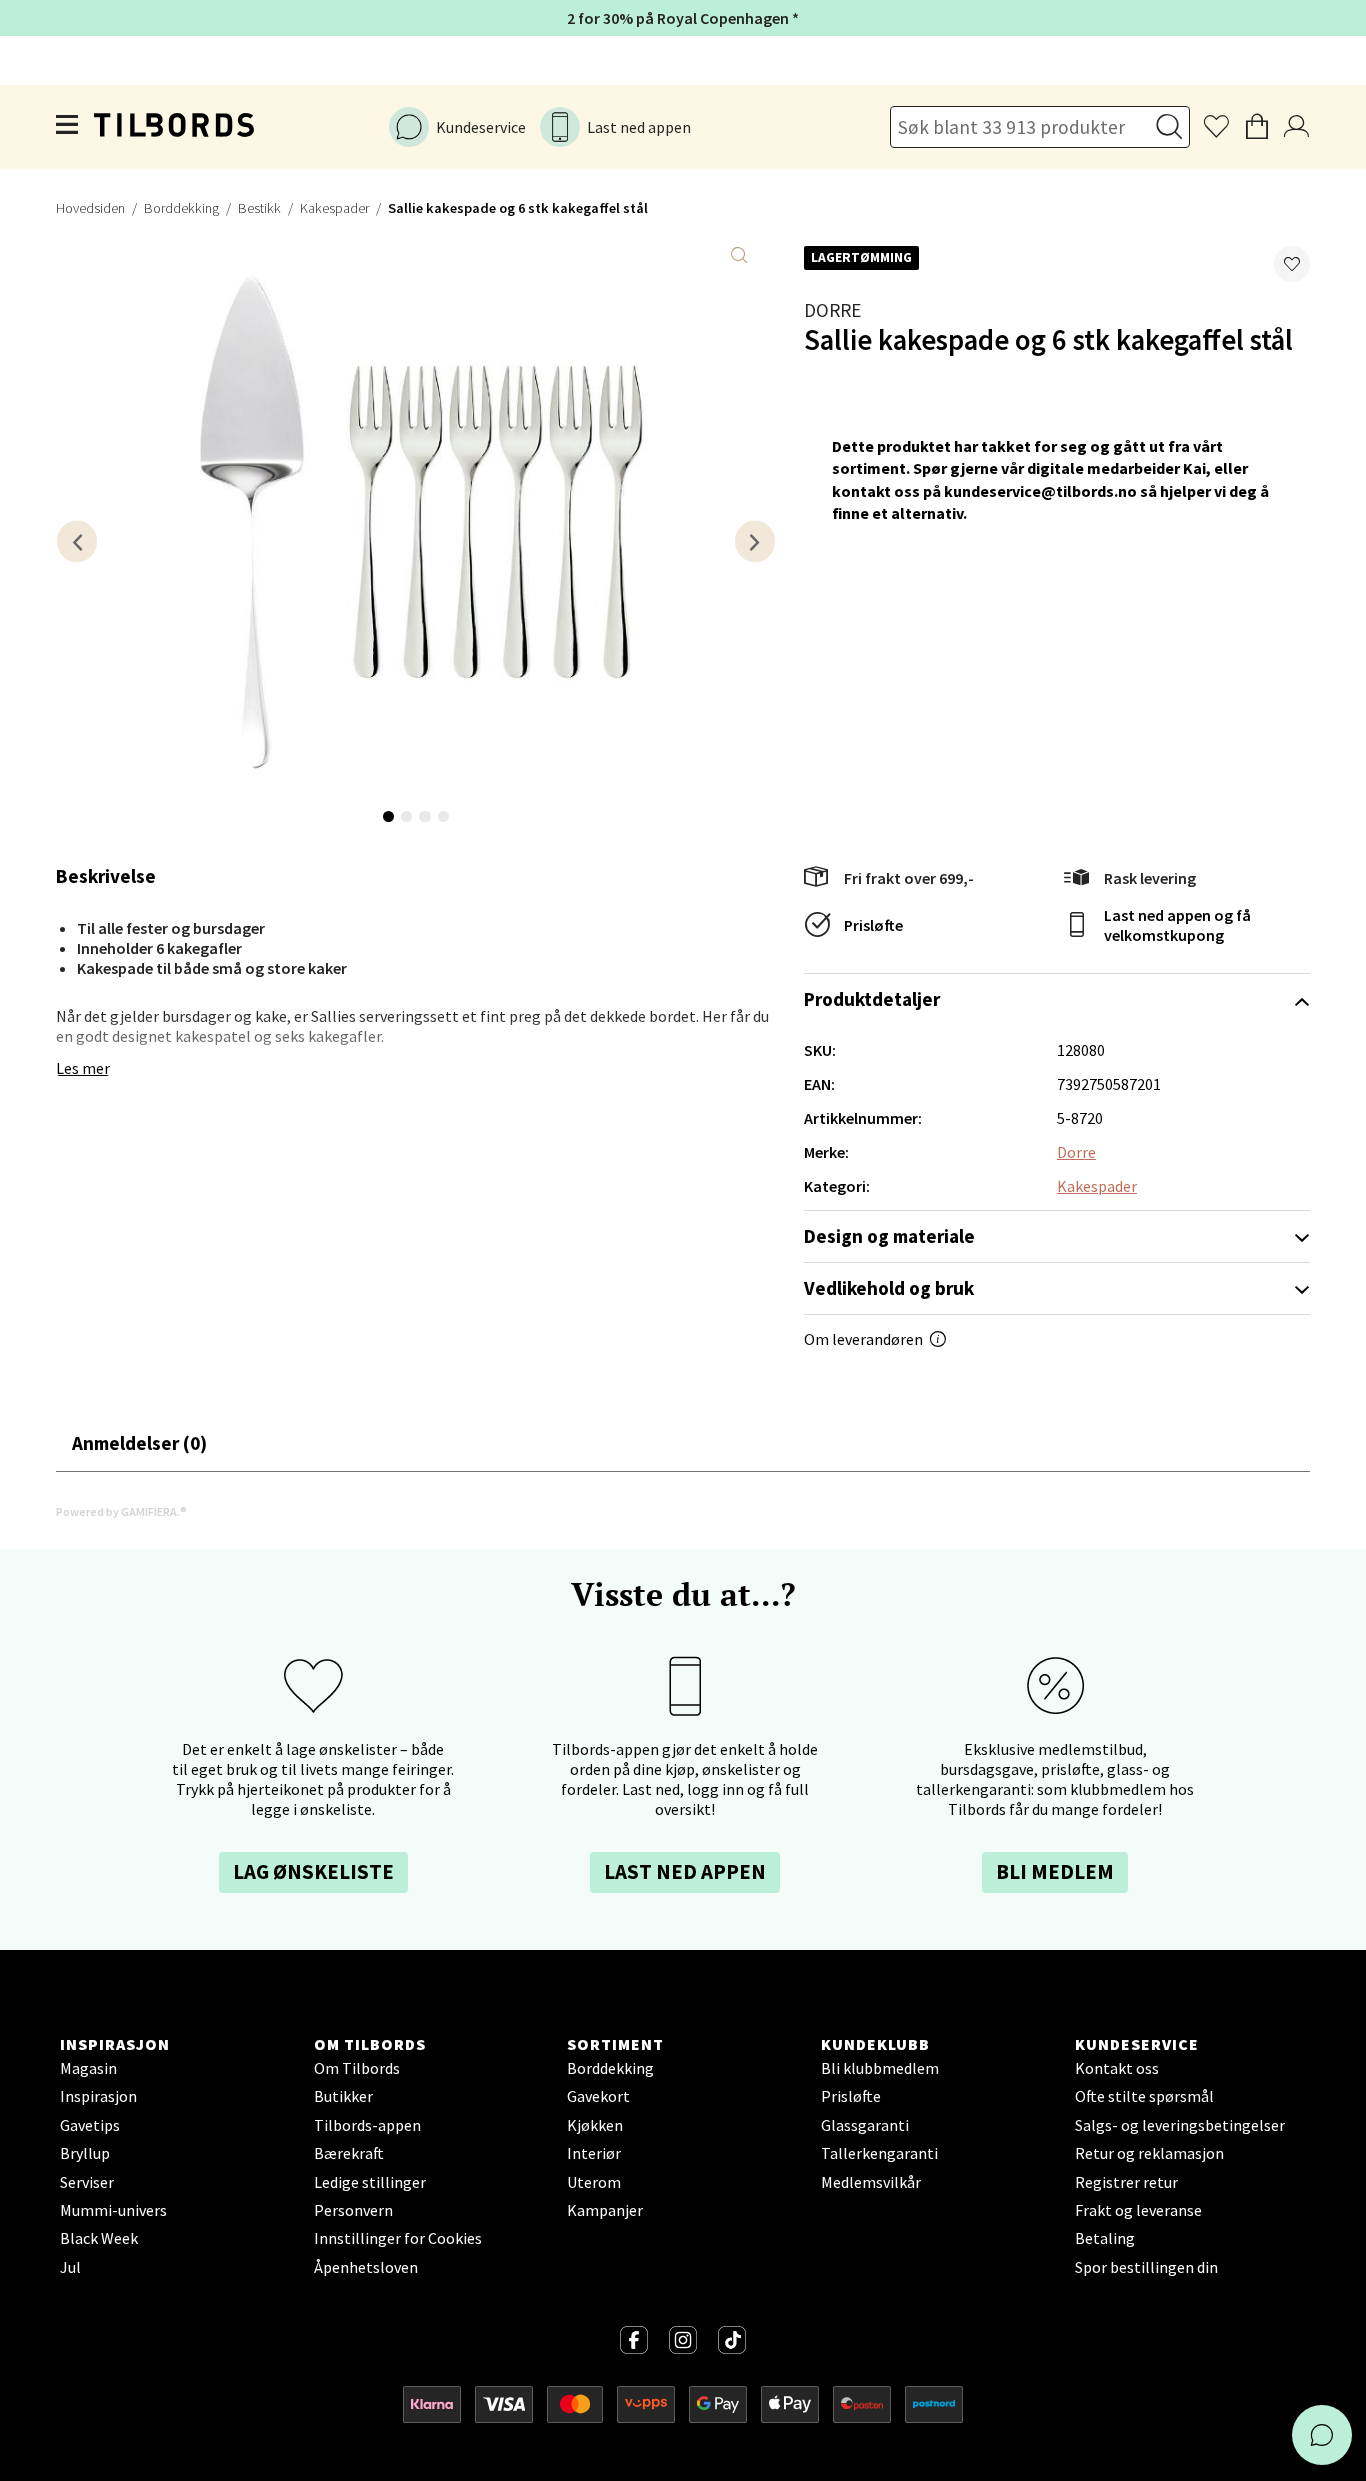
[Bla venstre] (77, 541)
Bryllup (85, 2153)
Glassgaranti (865, 2125)
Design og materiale (889, 1236)
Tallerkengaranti (879, 2153)
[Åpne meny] (68, 127)
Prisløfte (873, 925)
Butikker (343, 2096)
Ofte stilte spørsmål (1144, 2096)
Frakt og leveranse (1138, 2210)
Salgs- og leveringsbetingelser (1180, 2125)
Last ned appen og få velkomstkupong (1177, 925)
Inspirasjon (98, 2096)
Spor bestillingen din (1146, 2267)
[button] (1292, 264)
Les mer (83, 1068)
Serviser (87, 2182)
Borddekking (181, 208)
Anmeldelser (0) (139, 1443)
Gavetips (90, 2125)
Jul (70, 2267)
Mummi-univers (113, 2210)
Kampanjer (605, 2210)
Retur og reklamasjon (1149, 2153)
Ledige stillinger (370, 2182)
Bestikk (259, 208)
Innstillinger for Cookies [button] (398, 2238)
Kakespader (334, 208)
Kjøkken (595, 2125)
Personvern (353, 2210)
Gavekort (598, 2096)
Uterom (594, 2182)
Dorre (832, 310)
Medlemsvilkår (871, 2182)
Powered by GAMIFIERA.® (121, 1511)
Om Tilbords (357, 2068)
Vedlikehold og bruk (889, 1288)
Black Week (99, 2238)
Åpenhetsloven (366, 2267)
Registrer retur (1126, 2182)
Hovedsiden (90, 208)
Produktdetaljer (872, 999)
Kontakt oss (1117, 2068)
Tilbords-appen (367, 2125)
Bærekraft (349, 2153)
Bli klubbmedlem (880, 2068)
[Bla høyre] (755, 541)
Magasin (88, 2068)
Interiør (594, 2153)
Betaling (1105, 2238)
